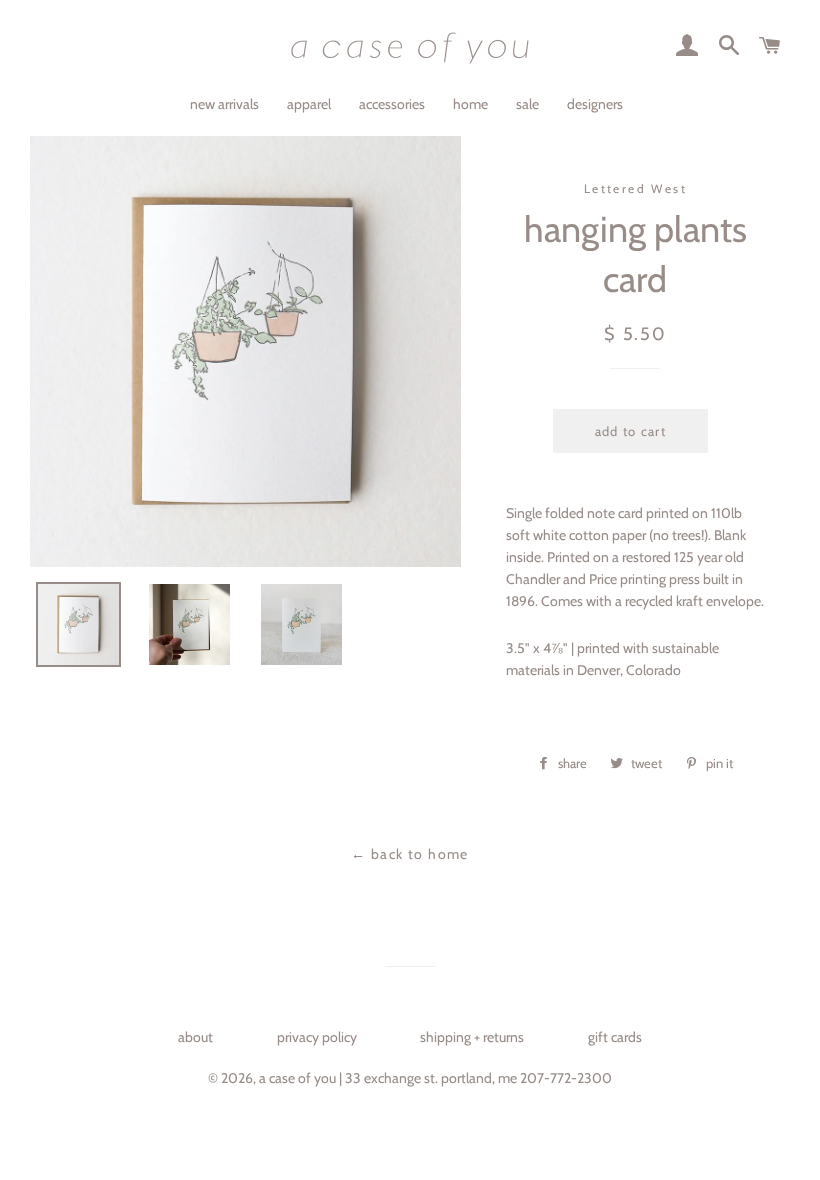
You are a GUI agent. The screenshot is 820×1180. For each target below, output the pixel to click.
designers (595, 104)
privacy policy (317, 1037)
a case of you (297, 1078)
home (470, 104)
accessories (392, 104)
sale (527, 104)
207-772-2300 (566, 1078)
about (195, 1037)
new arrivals (224, 104)
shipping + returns (472, 1037)
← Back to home (410, 854)
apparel (309, 104)
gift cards (615, 1037)
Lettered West (635, 188)
